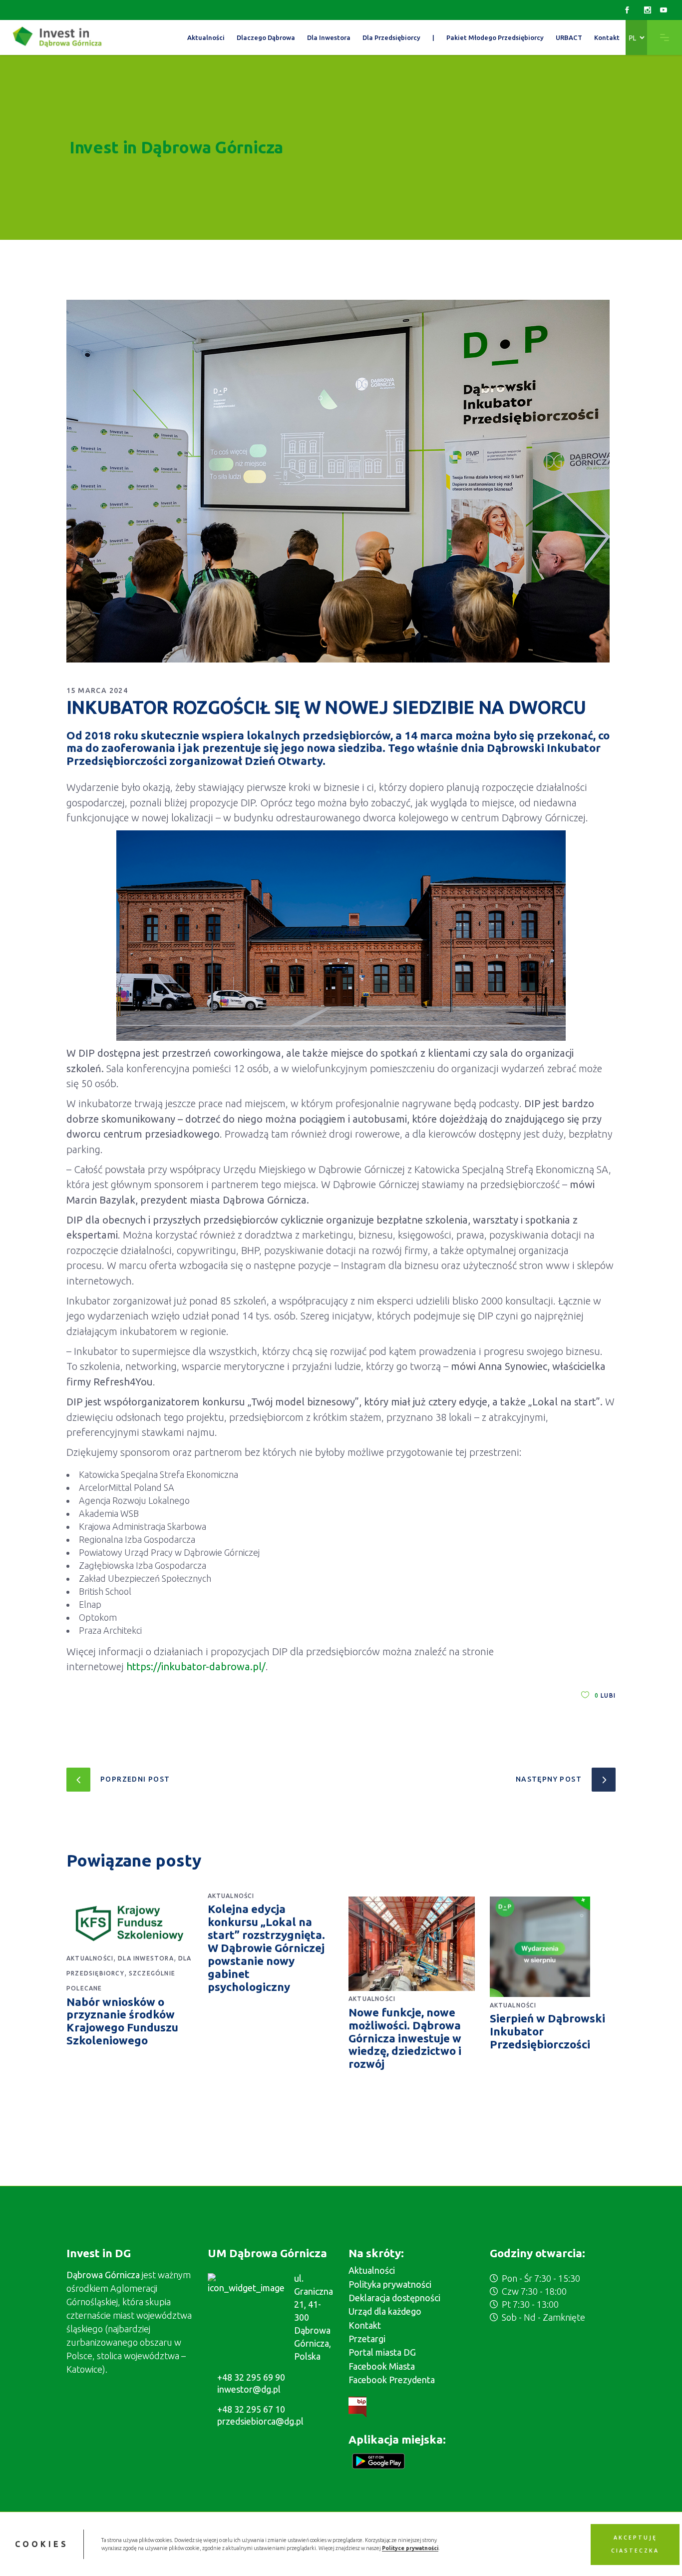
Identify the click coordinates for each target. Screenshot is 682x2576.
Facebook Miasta (382, 2366)
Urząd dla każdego (385, 2311)
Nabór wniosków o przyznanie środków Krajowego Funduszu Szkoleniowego (122, 2021)
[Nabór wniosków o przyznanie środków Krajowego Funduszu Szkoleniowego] (130, 1924)
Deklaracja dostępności (394, 2298)
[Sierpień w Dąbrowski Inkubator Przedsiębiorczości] (553, 1947)
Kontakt (365, 2325)
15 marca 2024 (97, 690)
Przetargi (367, 2339)
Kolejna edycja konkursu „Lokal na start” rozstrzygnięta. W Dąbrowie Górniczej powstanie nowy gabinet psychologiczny (266, 1947)
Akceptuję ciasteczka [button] (635, 2544)
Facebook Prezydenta (392, 2380)
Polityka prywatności (390, 2284)
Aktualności (90, 1958)
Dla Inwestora (146, 1958)
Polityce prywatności (410, 2548)
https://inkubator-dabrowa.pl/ (196, 1666)
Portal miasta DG (382, 2352)
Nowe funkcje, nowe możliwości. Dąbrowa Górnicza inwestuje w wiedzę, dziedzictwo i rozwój (405, 2038)
